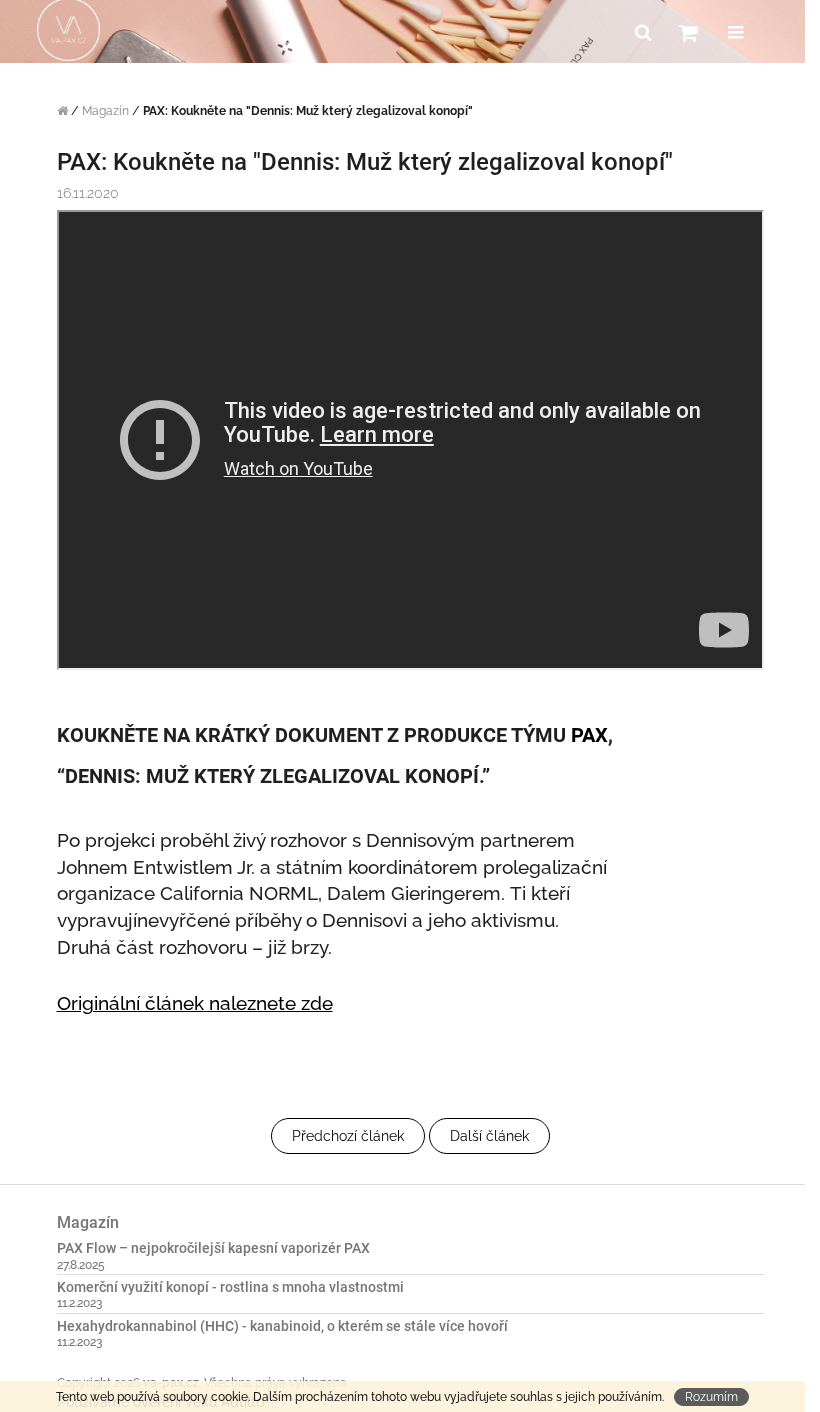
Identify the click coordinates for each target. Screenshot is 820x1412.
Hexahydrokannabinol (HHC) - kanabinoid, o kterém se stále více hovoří (282, 1326)
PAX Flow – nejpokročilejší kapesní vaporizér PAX (213, 1248)
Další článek (489, 1136)
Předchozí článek (348, 1136)
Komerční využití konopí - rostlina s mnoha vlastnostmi (230, 1287)
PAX (589, 735)
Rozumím (711, 1397)
